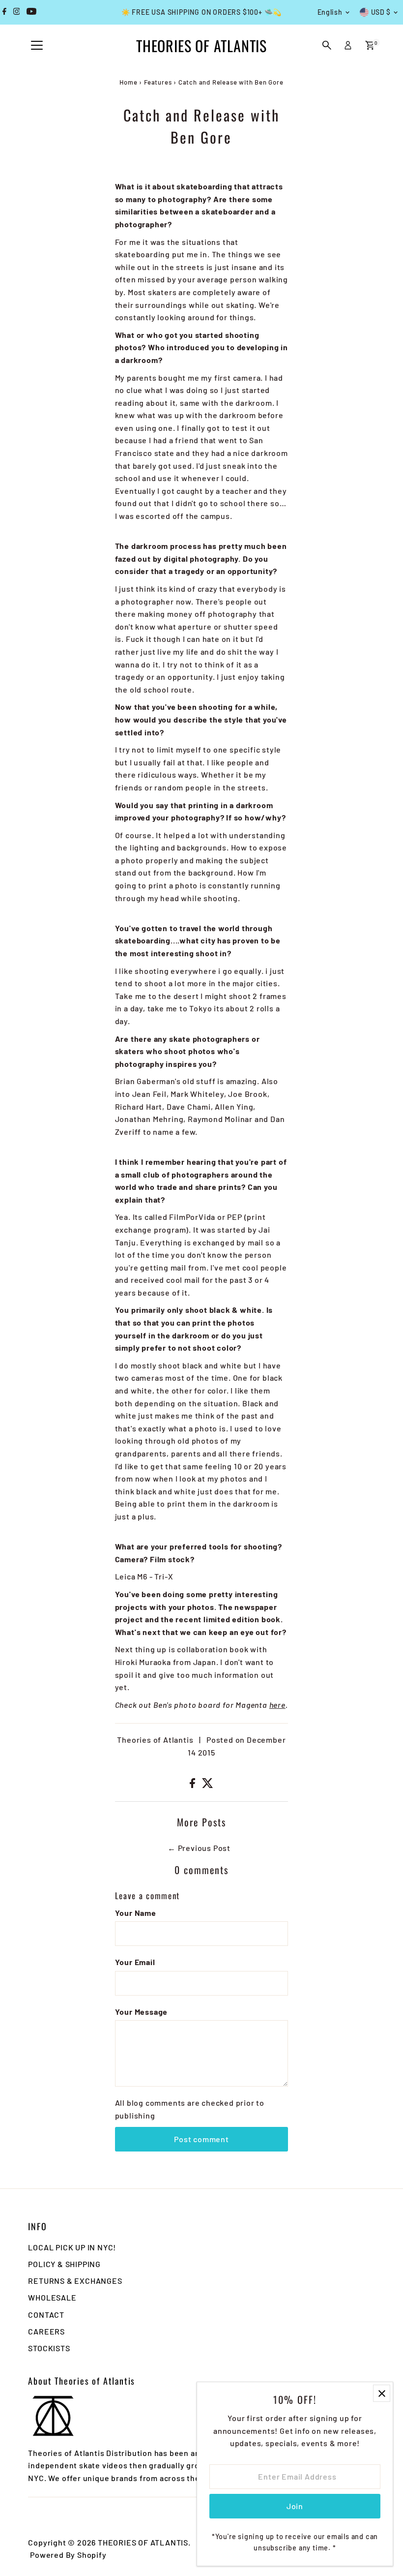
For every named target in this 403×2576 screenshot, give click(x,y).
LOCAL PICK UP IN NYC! (72, 2247)
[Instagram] (17, 12)
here (277, 1705)
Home (128, 82)
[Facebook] (4, 12)
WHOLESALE (52, 2297)
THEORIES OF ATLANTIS (201, 45)
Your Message (142, 2012)
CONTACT (46, 2315)
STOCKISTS (49, 2348)
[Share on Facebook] (193, 1785)
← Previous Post (199, 1848)
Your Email (135, 1962)
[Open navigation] (37, 46)
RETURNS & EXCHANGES (75, 2281)
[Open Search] (327, 45)
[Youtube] (31, 12)
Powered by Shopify (68, 2555)
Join (295, 2506)
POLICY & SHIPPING (64, 2264)
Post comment (201, 2139)
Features (158, 82)
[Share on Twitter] (208, 1785)
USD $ (381, 12)
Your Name (136, 1913)
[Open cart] (370, 45)
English (330, 12)
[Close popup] (382, 2393)
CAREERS (46, 2331)
